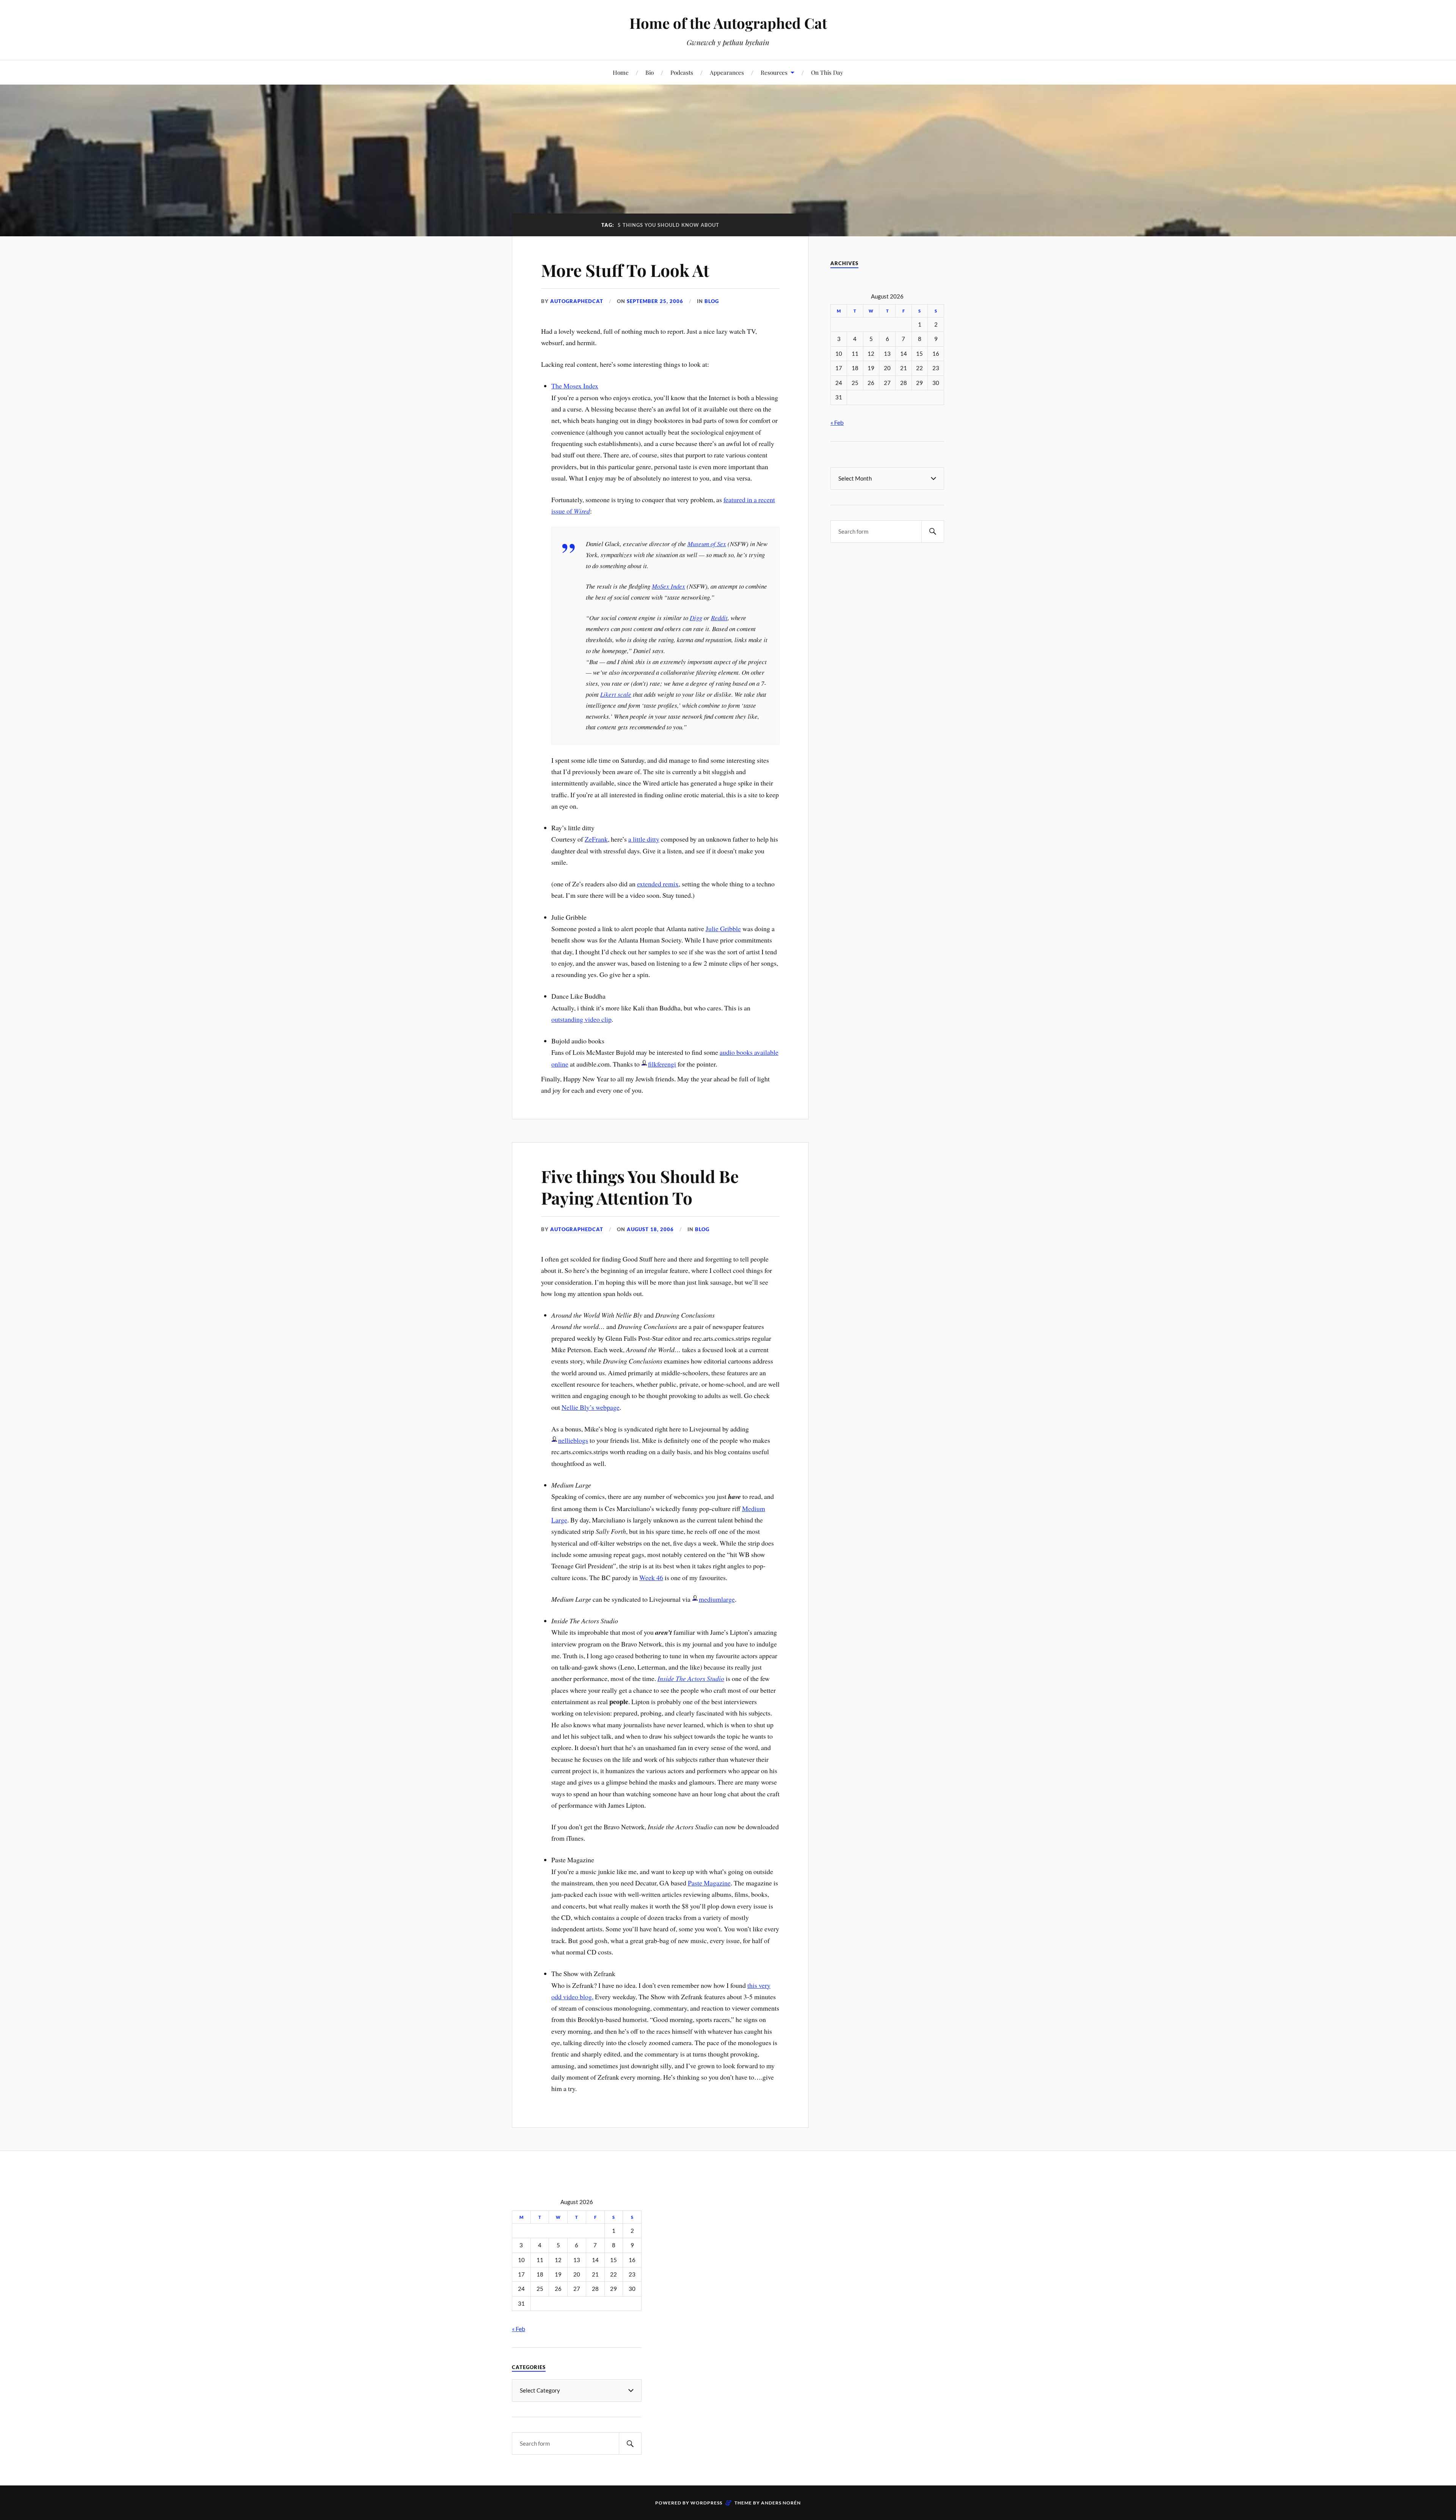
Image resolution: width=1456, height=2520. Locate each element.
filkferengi (662, 1064)
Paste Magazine (709, 1883)
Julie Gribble (723, 929)
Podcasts (682, 72)
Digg (696, 618)
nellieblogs (573, 1440)
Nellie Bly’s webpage (591, 1407)
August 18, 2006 (650, 1229)
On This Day (827, 72)
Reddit (719, 618)
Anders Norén (781, 2503)
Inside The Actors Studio (691, 1678)
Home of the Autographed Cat (728, 23)
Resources (774, 72)
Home (621, 72)
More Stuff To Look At (625, 270)
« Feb (837, 422)
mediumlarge (717, 1599)
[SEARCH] (933, 532)
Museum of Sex (707, 544)
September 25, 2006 (655, 301)
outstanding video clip (581, 1019)
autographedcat (577, 301)
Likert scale (616, 694)
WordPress (706, 2503)
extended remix (658, 884)
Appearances (727, 72)
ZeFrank (596, 839)
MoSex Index (668, 586)
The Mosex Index (575, 386)
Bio (650, 72)
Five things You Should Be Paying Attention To (640, 1187)
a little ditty (644, 839)
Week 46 (651, 1577)
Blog (712, 301)
